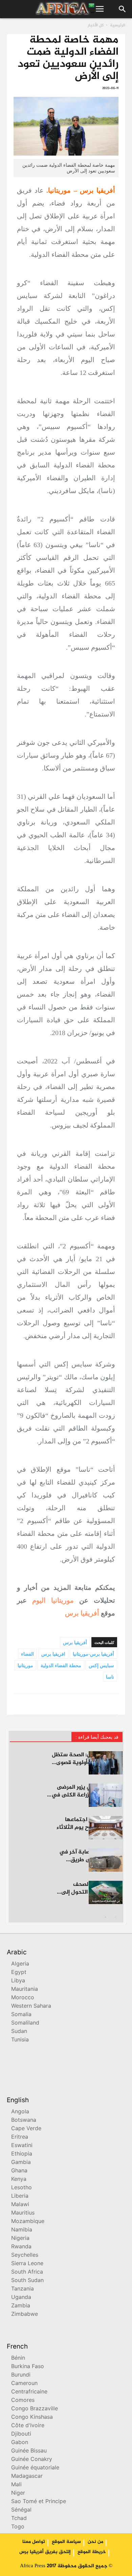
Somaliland (25, 2023)
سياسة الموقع (66, 2542)
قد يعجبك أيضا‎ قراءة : (97, 1737)
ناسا (110, 1677)
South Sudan (27, 2281)
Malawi (20, 2205)
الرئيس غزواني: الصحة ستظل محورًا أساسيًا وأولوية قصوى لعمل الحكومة (87, 1763)
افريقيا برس (53, 1654)
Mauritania (25, 1990)
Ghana (19, 2171)
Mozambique (28, 2222)
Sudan (19, 2032)
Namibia (22, 2230)
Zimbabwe (25, 2315)
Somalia (21, 2015)
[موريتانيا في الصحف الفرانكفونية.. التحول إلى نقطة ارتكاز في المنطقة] (106, 1892)
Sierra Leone (27, 2264)
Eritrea (20, 2137)
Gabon (20, 2443)
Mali (16, 2485)
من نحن (95, 2542)
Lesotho (21, 2188)
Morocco (23, 1998)
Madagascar (27, 2477)
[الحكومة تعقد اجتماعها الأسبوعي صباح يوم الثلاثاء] (106, 1828)
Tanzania (23, 2289)
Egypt (19, 1973)
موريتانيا (25, 1666)
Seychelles (25, 2256)
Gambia (21, 2163)
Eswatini (22, 2146)
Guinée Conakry (32, 2460)
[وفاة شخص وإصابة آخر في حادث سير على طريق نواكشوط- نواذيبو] (106, 1860)
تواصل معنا (34, 2542)
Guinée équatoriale (35, 2468)
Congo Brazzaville (35, 2409)
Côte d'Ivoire (28, 2426)
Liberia (20, 2197)
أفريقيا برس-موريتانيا (93, 1654)
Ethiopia (22, 2154)
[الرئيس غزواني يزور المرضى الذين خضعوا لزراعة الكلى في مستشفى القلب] (106, 1795)
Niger (18, 2493)
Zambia (21, 2306)
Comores (23, 2401)
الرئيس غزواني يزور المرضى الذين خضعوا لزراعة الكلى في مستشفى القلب (87, 1795)
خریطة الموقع (92, 2552)
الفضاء (27, 1654)
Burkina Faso (28, 2367)
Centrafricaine (29, 2392)
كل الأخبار (96, 25)
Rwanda (21, 2247)
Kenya (19, 2180)
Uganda (21, 2298)
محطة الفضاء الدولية (61, 1666)
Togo (18, 2527)
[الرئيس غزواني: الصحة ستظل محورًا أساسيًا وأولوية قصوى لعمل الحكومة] (106, 1763)
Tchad (19, 2519)
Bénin (18, 2358)
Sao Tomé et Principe (39, 2502)
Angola (20, 2112)
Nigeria (20, 2239)
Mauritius (23, 2213)
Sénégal (21, 2510)
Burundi (21, 2375)
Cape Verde (26, 2129)
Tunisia (20, 2040)
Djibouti (21, 2434)
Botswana (24, 2121)
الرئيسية (118, 25)
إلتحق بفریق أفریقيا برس (45, 2552)
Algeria (20, 1964)
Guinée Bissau (29, 2451)
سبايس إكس (101, 1666)
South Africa (27, 2272)
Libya (18, 1981)
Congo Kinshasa (32, 2418)
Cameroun (24, 2384)
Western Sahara (31, 2006)
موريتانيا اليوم (53, 1600)
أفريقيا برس (82, 1613)
